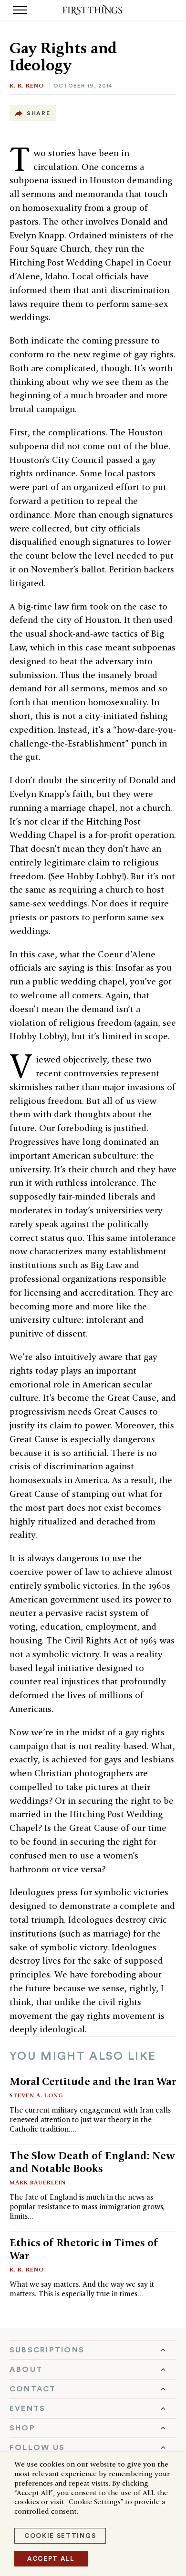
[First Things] (93, 10)
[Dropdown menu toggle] (93, 2350)
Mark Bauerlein (38, 2182)
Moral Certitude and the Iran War (93, 2081)
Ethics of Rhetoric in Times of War (84, 2249)
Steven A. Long (36, 2095)
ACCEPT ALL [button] (51, 2559)
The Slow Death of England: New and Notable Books (92, 2162)
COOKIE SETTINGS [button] (60, 2536)
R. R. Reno (27, 85)
